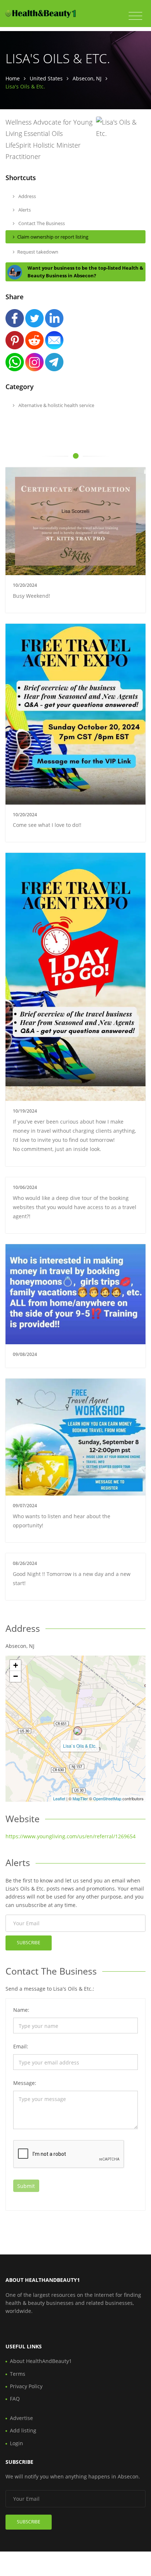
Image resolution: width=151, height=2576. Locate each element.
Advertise (21, 2418)
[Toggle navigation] (135, 16)
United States (46, 78)
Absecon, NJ (87, 78)
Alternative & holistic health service (56, 405)
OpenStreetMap (107, 1798)
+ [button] (16, 1665)
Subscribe (29, 1943)
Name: (21, 2010)
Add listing (23, 2430)
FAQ (15, 2399)
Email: (21, 2046)
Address (27, 196)
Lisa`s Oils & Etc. (80, 1746)
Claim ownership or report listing (53, 237)
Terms (18, 2374)
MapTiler (80, 1798)
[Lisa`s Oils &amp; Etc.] (78, 1731)
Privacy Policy (26, 2386)
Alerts (24, 210)
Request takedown (38, 252)
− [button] (16, 1676)
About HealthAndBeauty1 (41, 2361)
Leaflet (59, 1798)
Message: (25, 2083)
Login (16, 2443)
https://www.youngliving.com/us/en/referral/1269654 (71, 1836)
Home (13, 78)
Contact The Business (41, 223)
